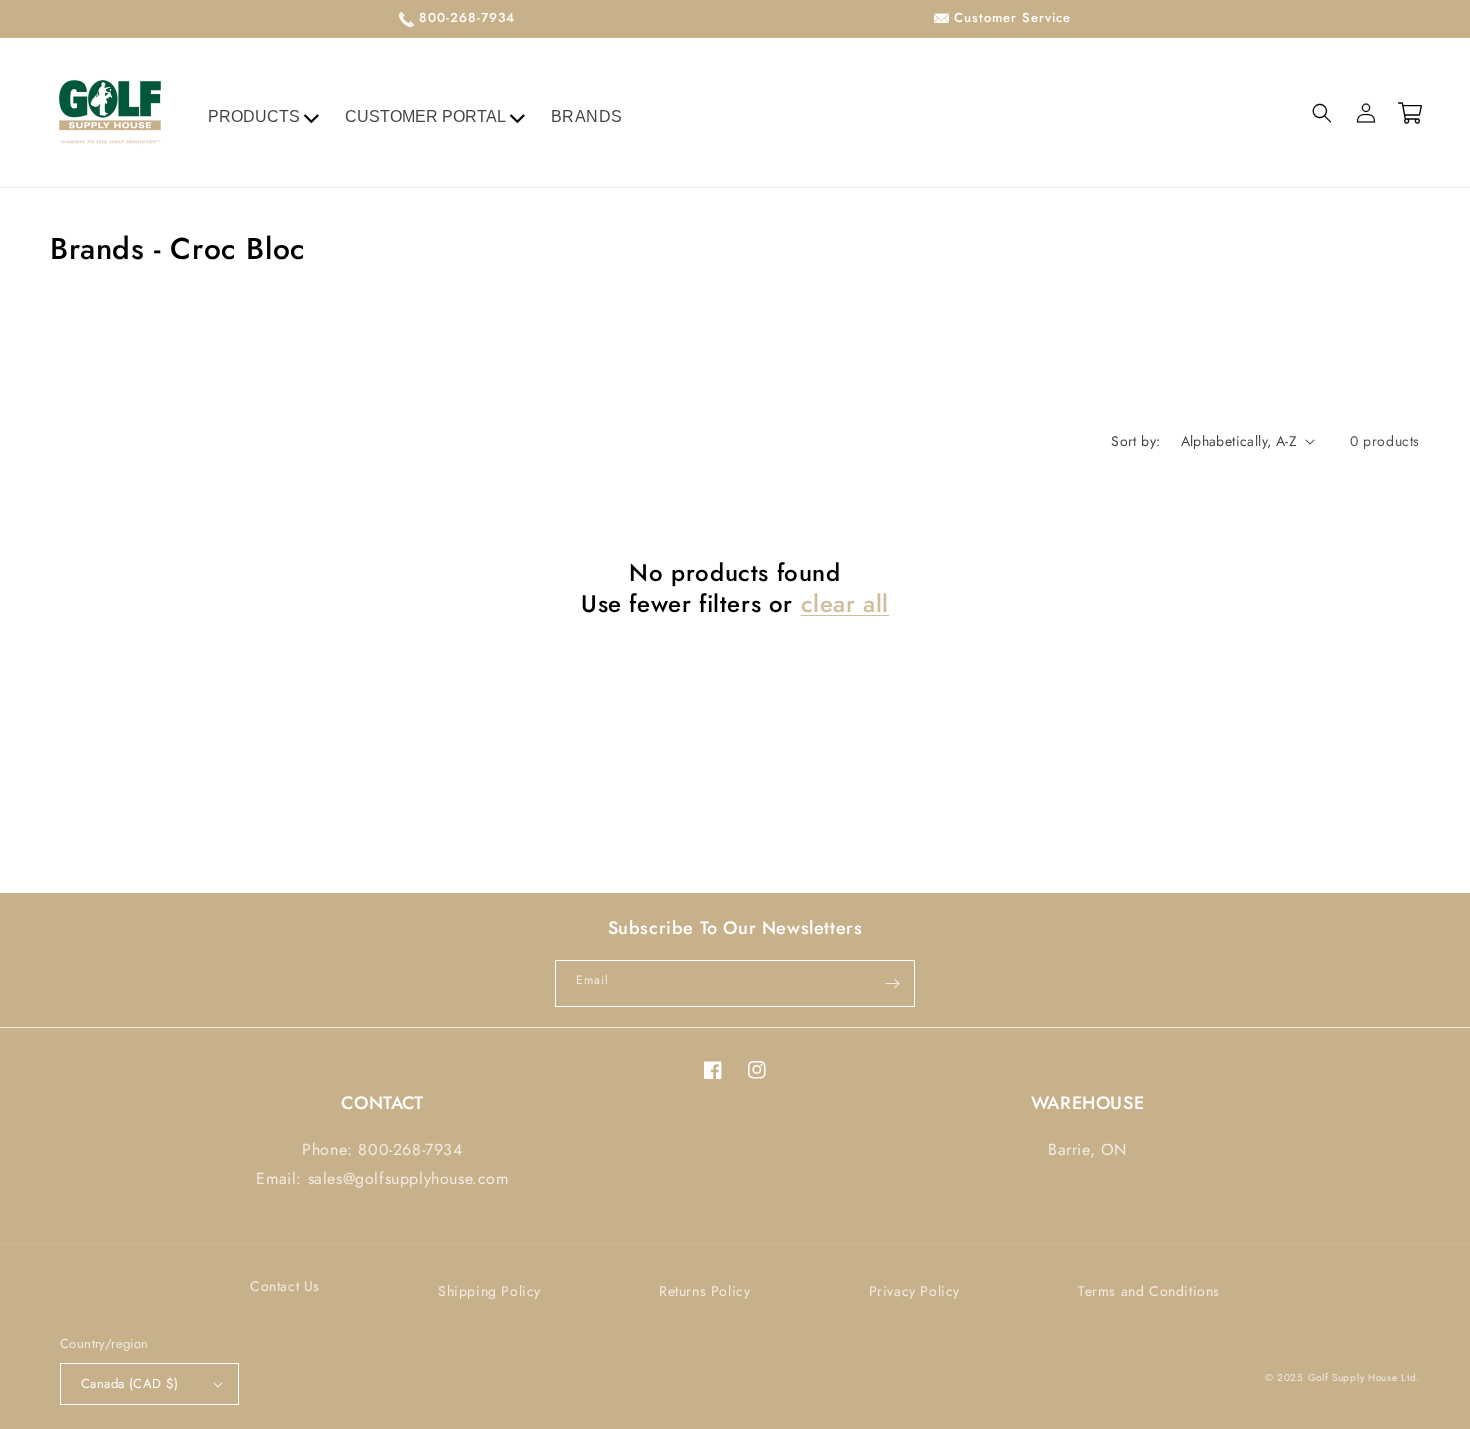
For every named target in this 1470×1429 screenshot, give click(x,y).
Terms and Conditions (1149, 1291)
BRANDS (587, 116)
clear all (845, 603)
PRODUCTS (254, 116)
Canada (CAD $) (130, 1383)
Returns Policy (704, 1291)
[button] (1322, 113)
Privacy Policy (914, 1291)
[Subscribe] (892, 983)
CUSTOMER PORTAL (425, 116)
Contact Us (285, 1286)
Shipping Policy (489, 1291)
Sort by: (1135, 441)
